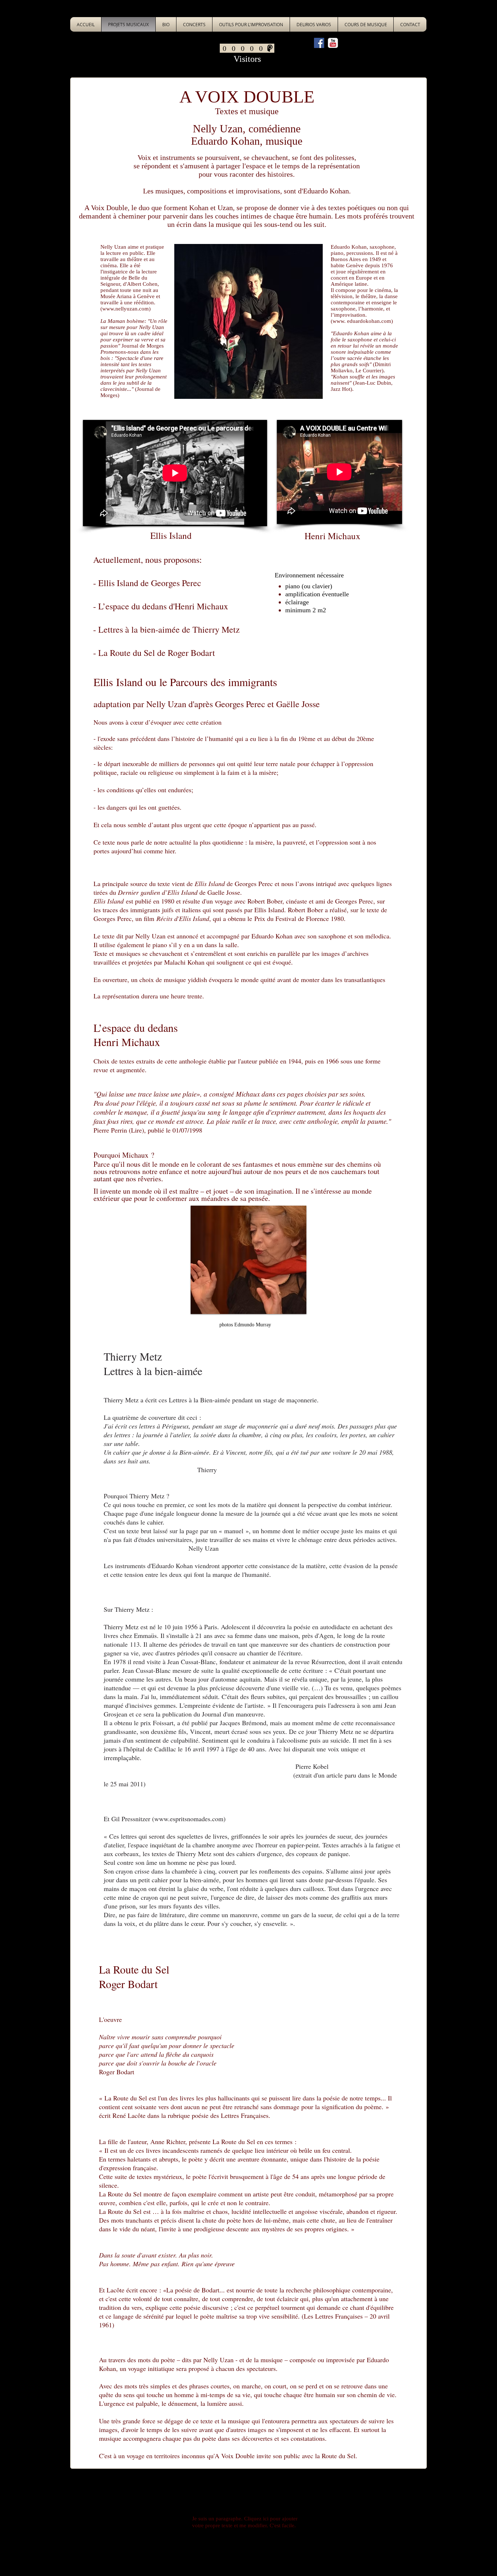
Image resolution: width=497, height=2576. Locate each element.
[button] (249, 1260)
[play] (289, 1308)
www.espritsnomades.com (189, 1819)
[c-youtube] (333, 43)
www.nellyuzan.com (126, 309)
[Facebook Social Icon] (319, 43)
